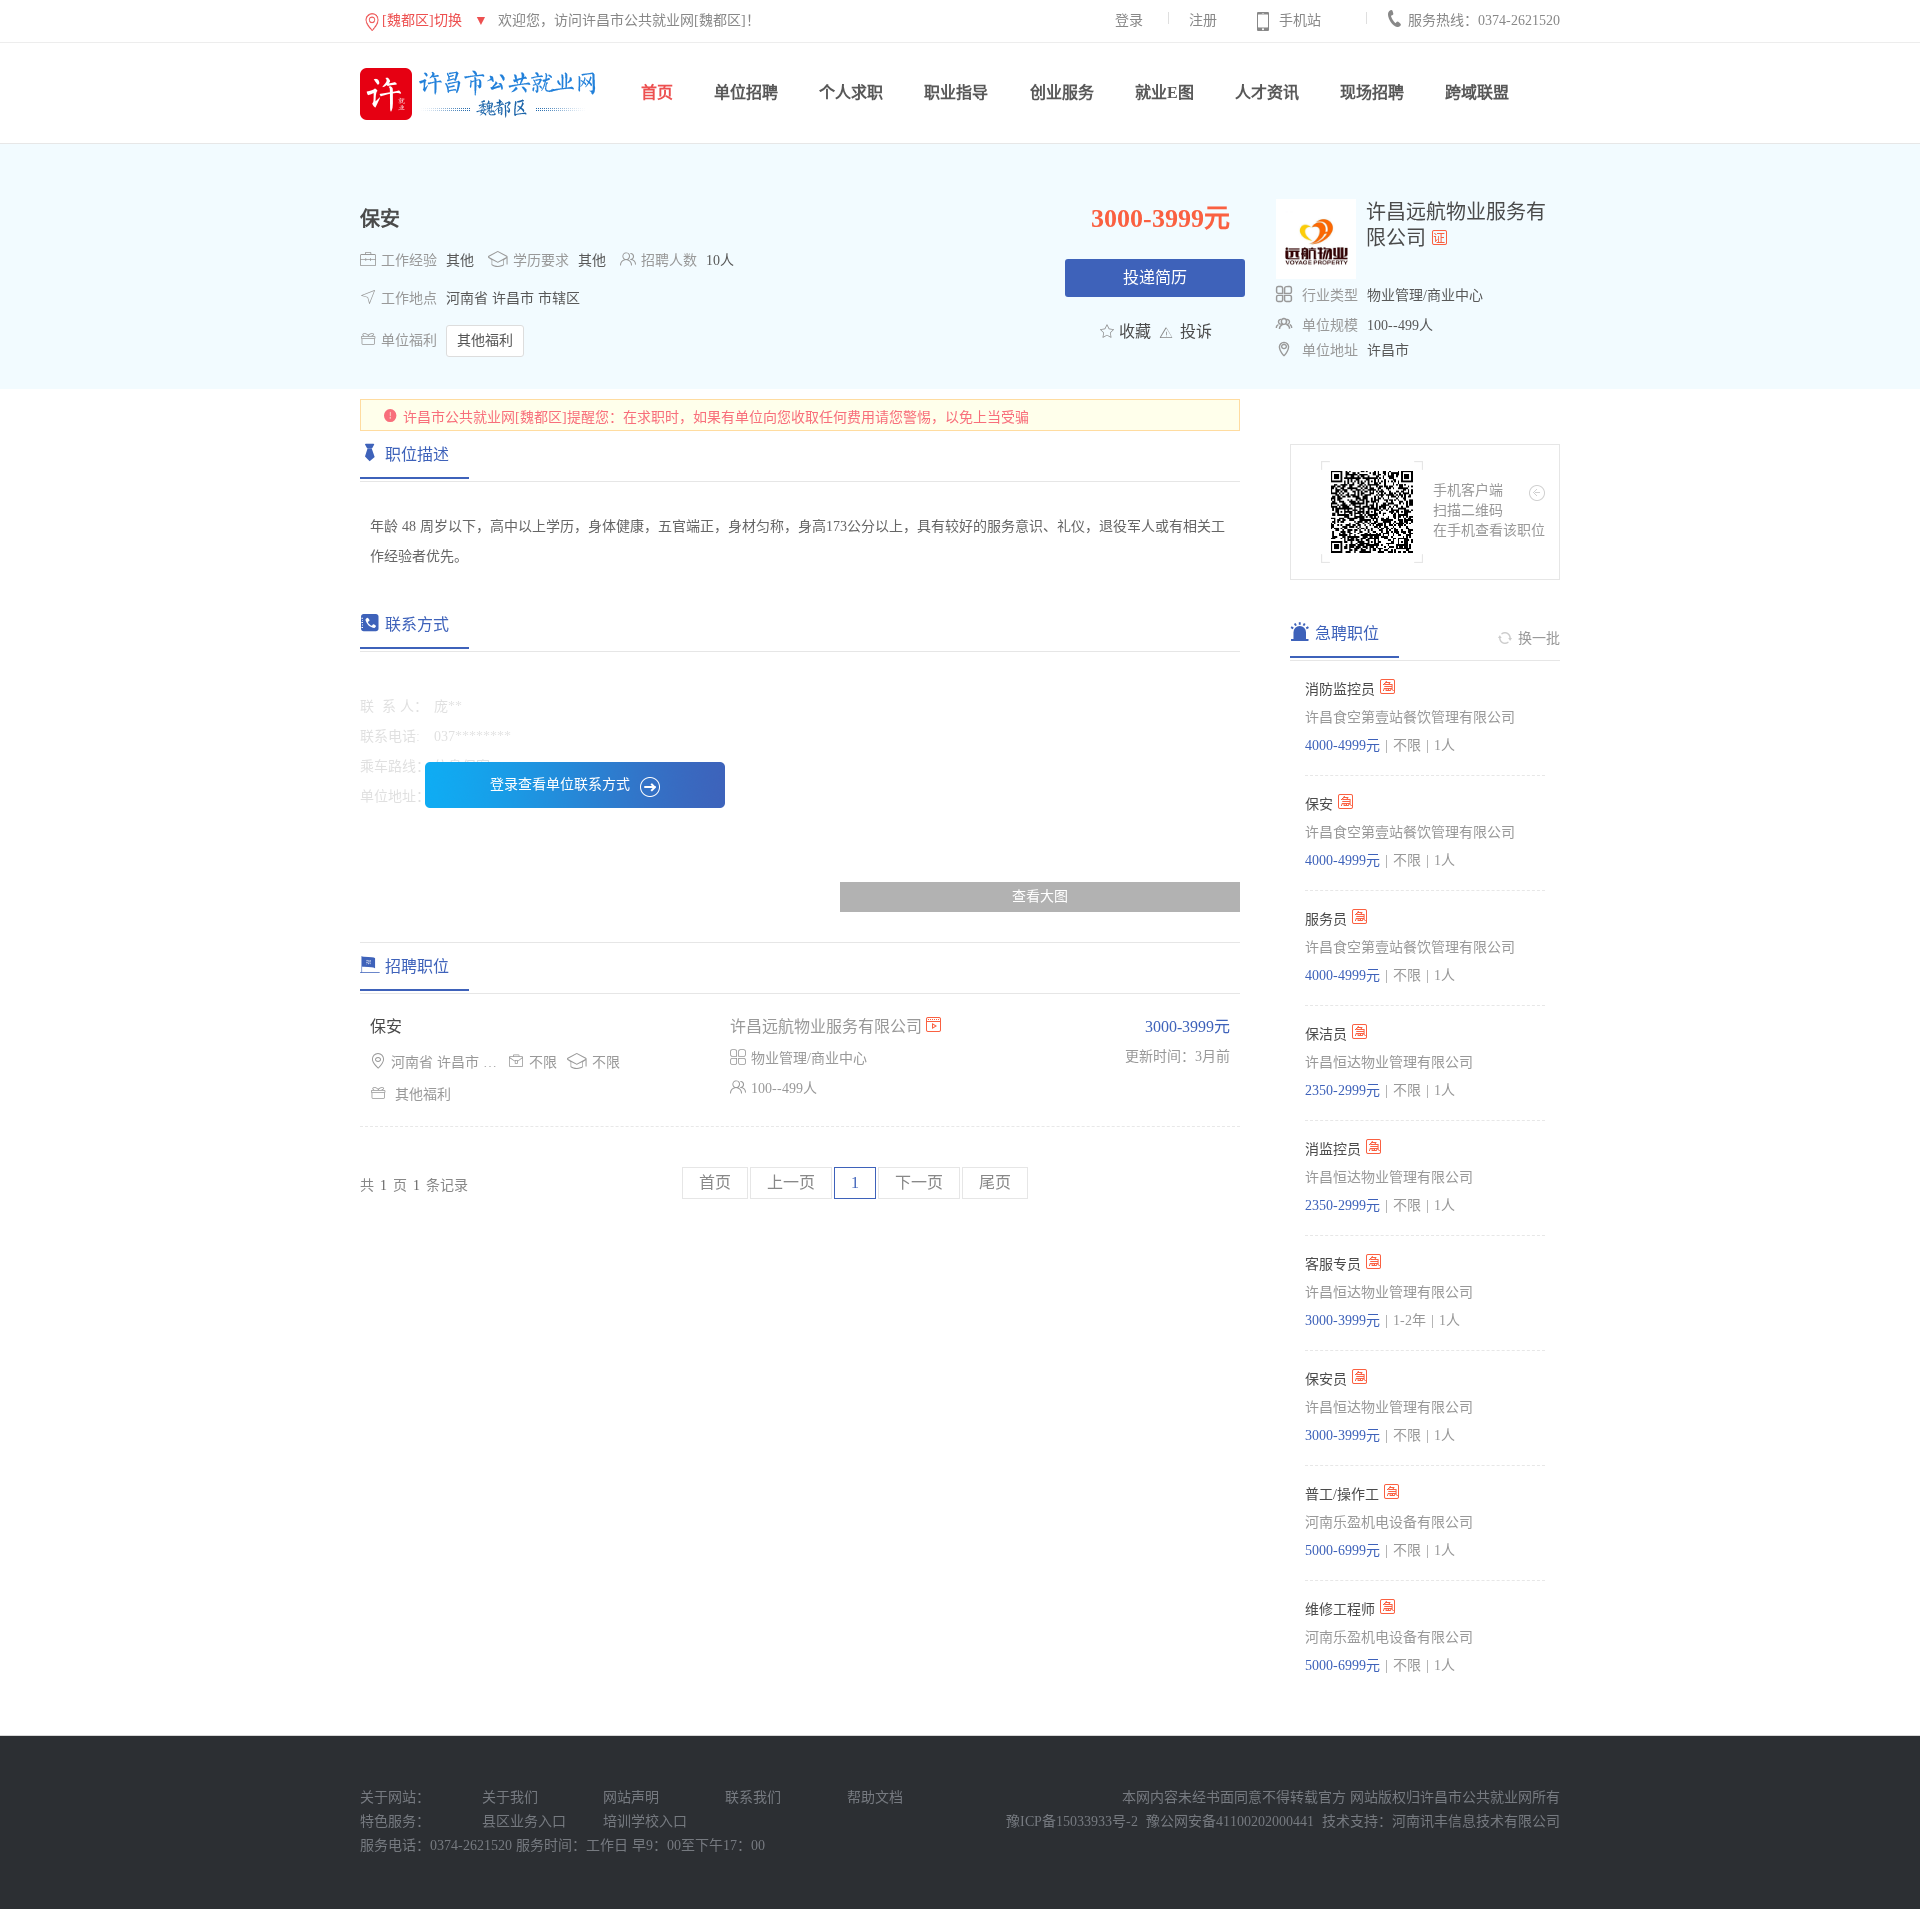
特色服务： (395, 1821)
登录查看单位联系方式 (560, 784)
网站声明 (631, 1797)
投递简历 (1155, 277)
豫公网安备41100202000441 (1230, 1821)
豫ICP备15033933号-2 (1072, 1821)
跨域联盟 (1477, 92)
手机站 (1300, 20)
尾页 (995, 1182)
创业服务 (1062, 92)
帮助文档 (875, 1797)
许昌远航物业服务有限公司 (828, 1026)
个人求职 (851, 92)
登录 (1129, 20)
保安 (380, 219)
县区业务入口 (524, 1821)
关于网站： (395, 1797)
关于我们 (510, 1797)
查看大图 (1040, 896)
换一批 (1539, 638)
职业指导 (956, 92)
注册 (1203, 20)
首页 (657, 92)
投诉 (1196, 331)
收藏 (1135, 331)
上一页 (791, 1182)
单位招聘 (746, 92)
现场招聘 (1372, 92)
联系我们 (753, 1797)
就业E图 (1164, 92)
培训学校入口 (645, 1821)
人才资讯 (1267, 92)
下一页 (919, 1182)
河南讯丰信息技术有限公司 (1476, 1821)
